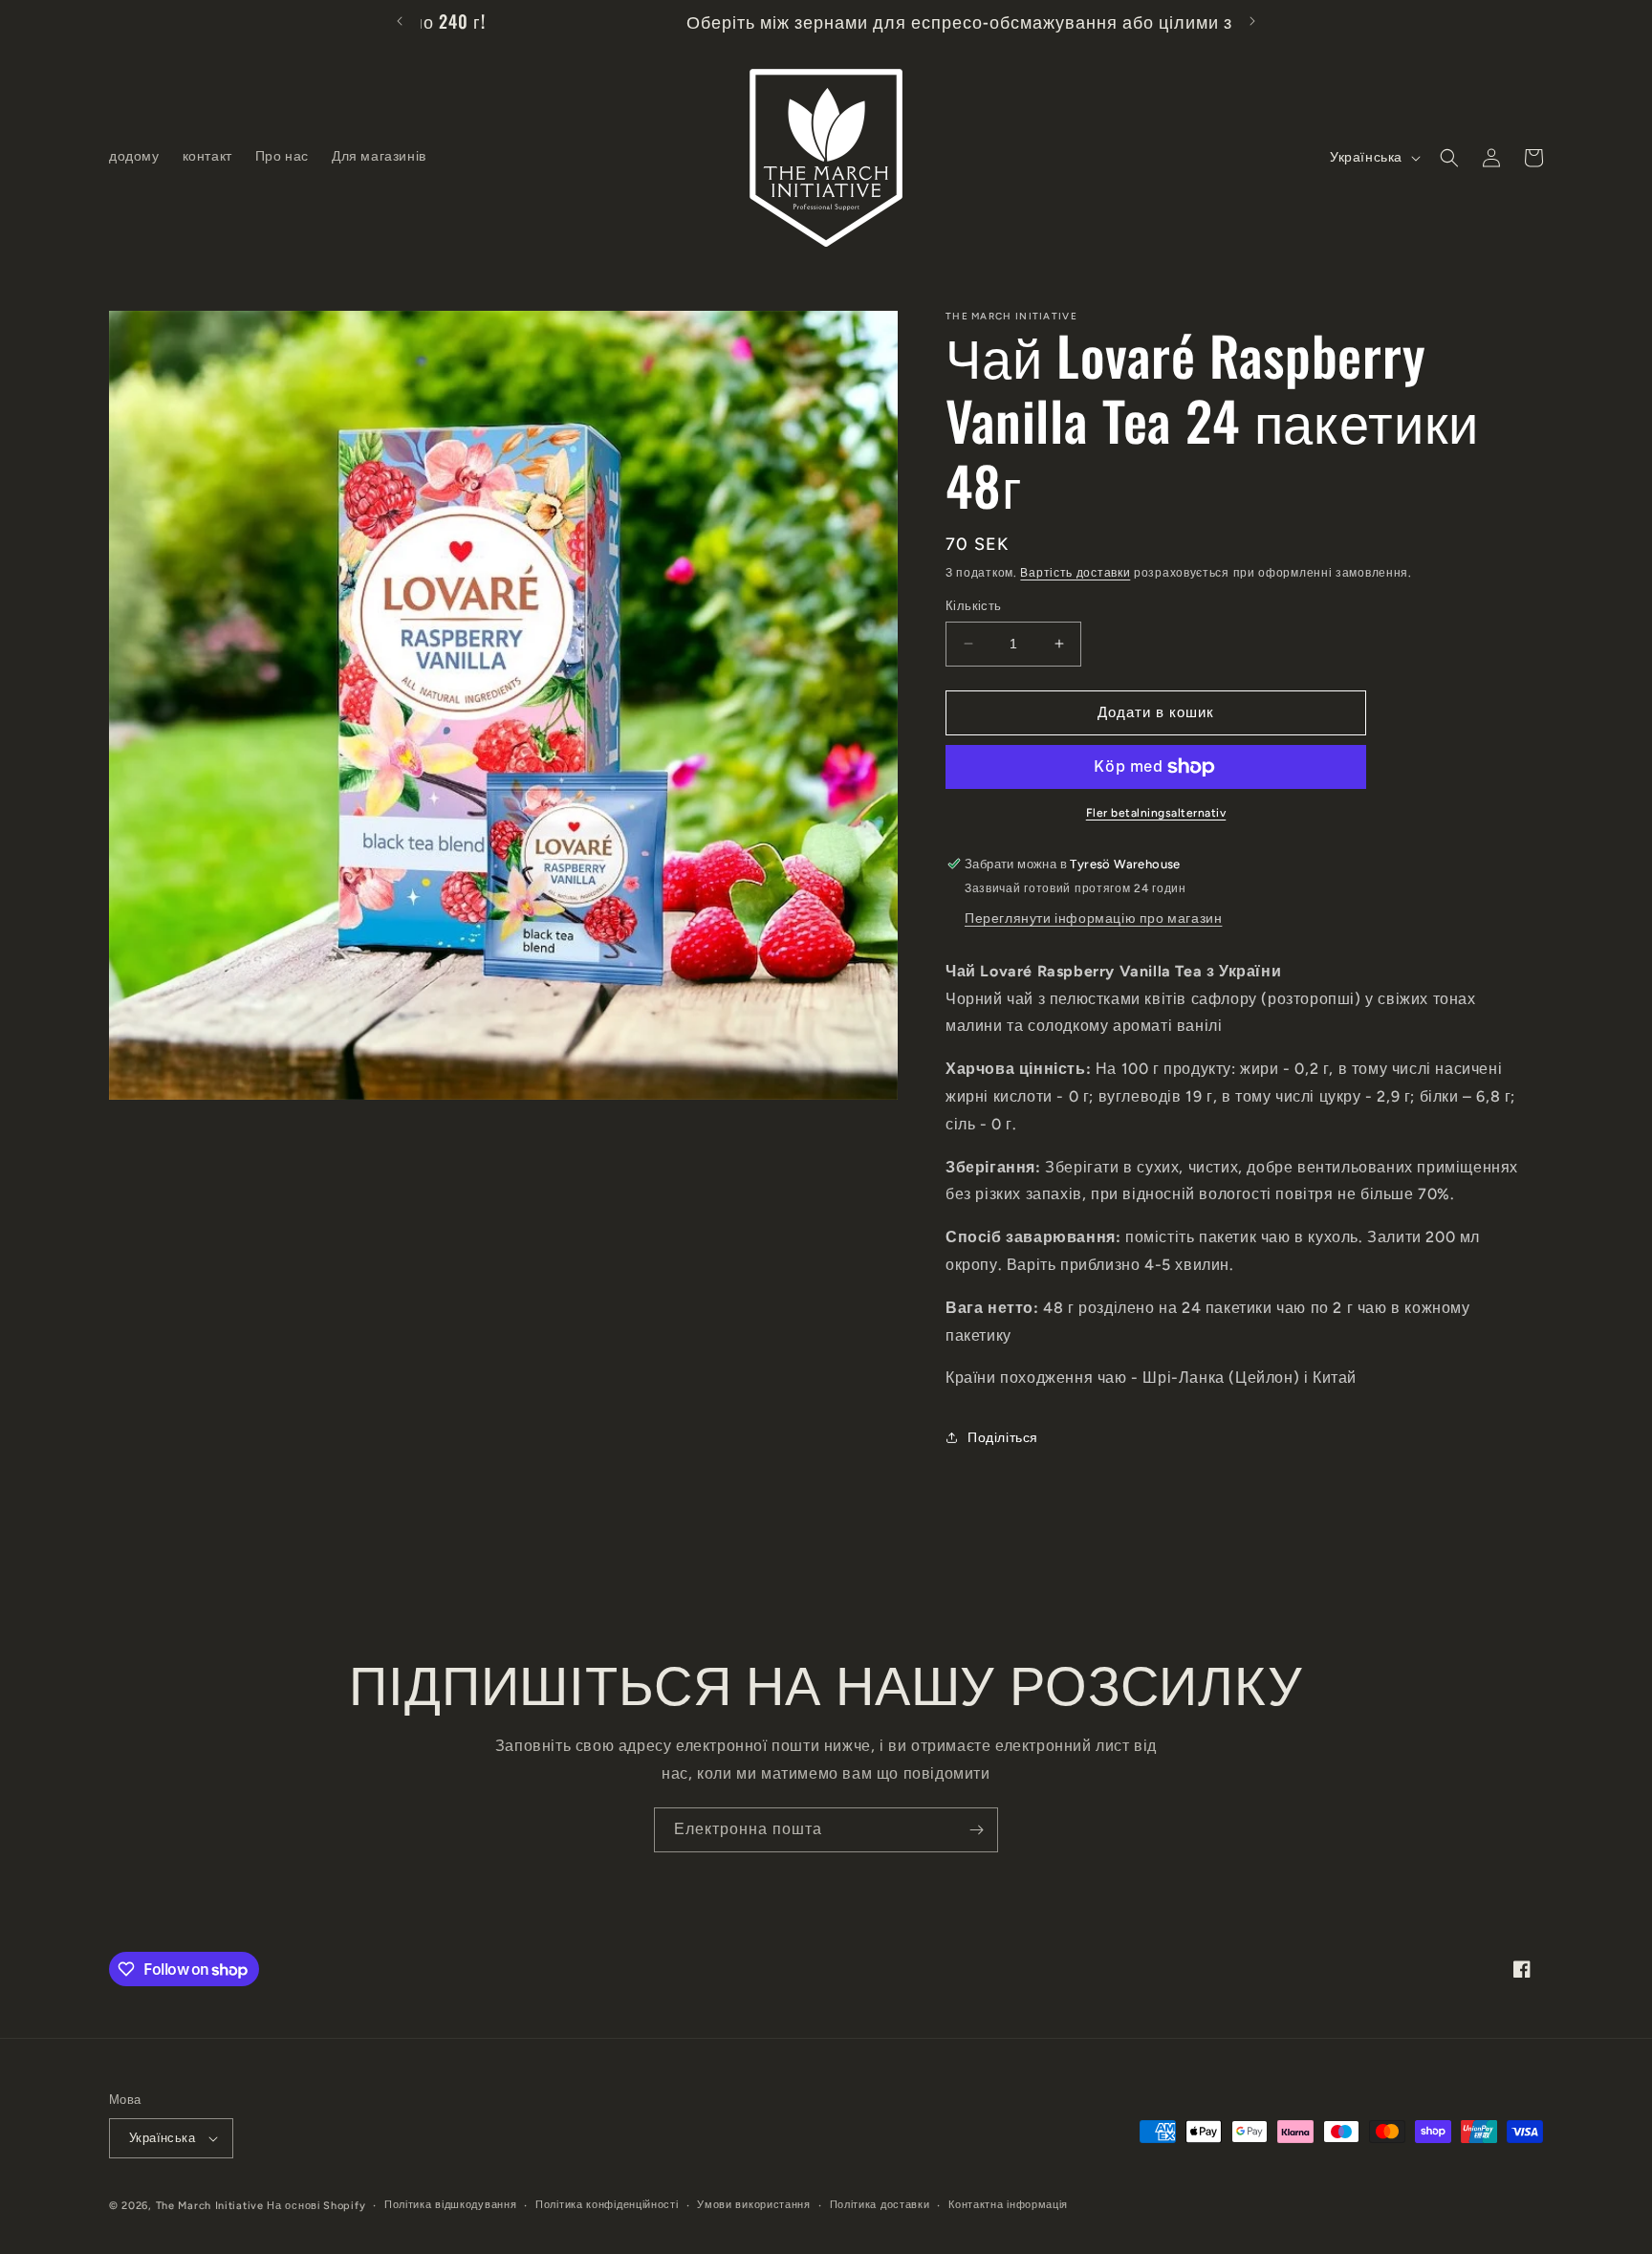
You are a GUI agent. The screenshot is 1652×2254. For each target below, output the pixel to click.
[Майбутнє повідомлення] (1252, 21)
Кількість (974, 606)
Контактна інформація (1008, 2205)
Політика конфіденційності (607, 2205)
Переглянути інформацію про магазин (1093, 919)
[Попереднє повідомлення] (400, 21)
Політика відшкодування (450, 2205)
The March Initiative (210, 2206)
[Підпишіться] (976, 1830)
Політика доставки (880, 2205)
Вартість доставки (1075, 573)
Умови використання (754, 2205)
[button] (1449, 158)
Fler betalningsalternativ (1156, 813)
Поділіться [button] (1003, 1438)
